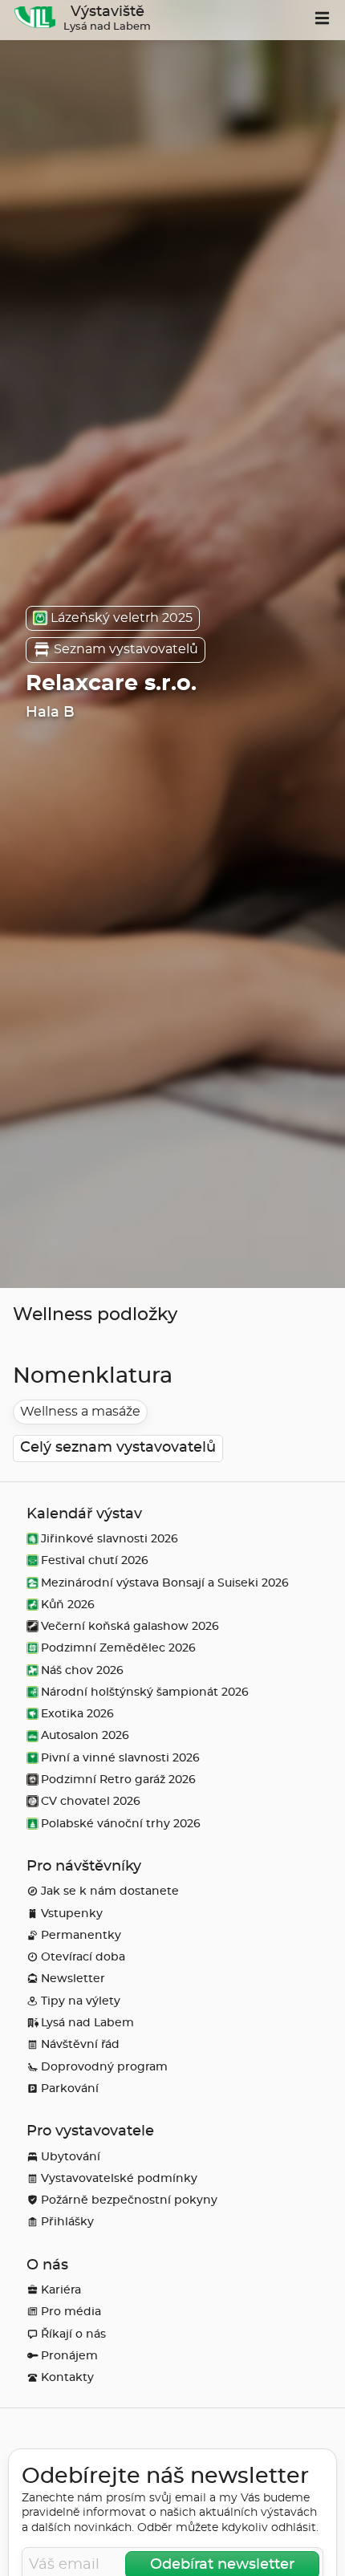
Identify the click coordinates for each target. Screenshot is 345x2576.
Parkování (70, 2088)
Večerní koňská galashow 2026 (130, 1626)
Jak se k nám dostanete (110, 1891)
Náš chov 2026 (82, 1670)
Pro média (71, 2312)
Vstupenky (72, 1914)
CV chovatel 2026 (91, 1801)
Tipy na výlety (81, 2001)
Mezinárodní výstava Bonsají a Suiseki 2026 (165, 1583)
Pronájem (69, 2356)
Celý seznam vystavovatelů (118, 1448)
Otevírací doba (83, 1957)
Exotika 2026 (77, 1714)
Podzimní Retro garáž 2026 (118, 1780)
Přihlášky (67, 2222)
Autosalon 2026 (85, 1735)
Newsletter (73, 1979)
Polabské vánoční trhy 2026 (121, 1824)
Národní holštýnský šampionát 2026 (145, 1692)
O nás (47, 2265)
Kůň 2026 (68, 1605)
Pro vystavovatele (90, 2131)
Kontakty (67, 2377)
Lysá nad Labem (87, 2023)
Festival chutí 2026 (95, 1560)
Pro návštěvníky (84, 1867)
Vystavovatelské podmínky (119, 2178)
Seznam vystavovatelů (126, 649)
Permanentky (81, 1935)
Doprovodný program (104, 2067)
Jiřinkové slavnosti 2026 (110, 1539)
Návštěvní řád (80, 2044)
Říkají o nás (73, 2334)
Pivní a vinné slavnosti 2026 (120, 1758)
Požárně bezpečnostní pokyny (129, 2200)
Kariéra (61, 2290)
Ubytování (71, 2157)
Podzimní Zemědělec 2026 (118, 1648)
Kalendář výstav (84, 1514)
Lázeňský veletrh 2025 (122, 618)
